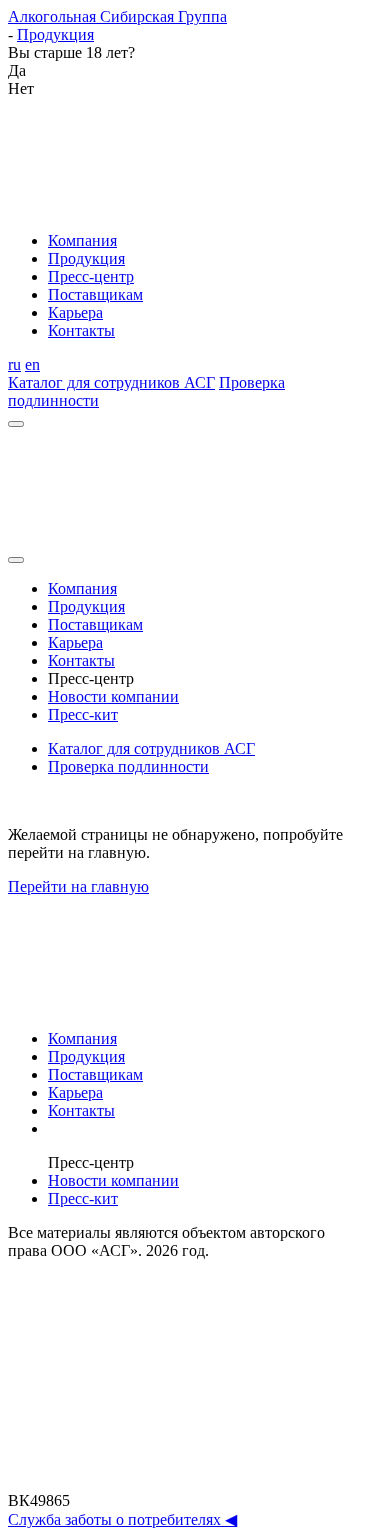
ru (14, 364)
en (32, 364)
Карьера (75, 312)
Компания (82, 240)
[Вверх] (187, 1482)
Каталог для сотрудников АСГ (111, 382)
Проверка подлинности (128, 766)
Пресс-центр (91, 276)
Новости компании (113, 696)
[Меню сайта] (16, 424)
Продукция (86, 258)
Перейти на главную (78, 886)
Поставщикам (95, 294)
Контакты (81, 330)
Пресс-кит (83, 714)
